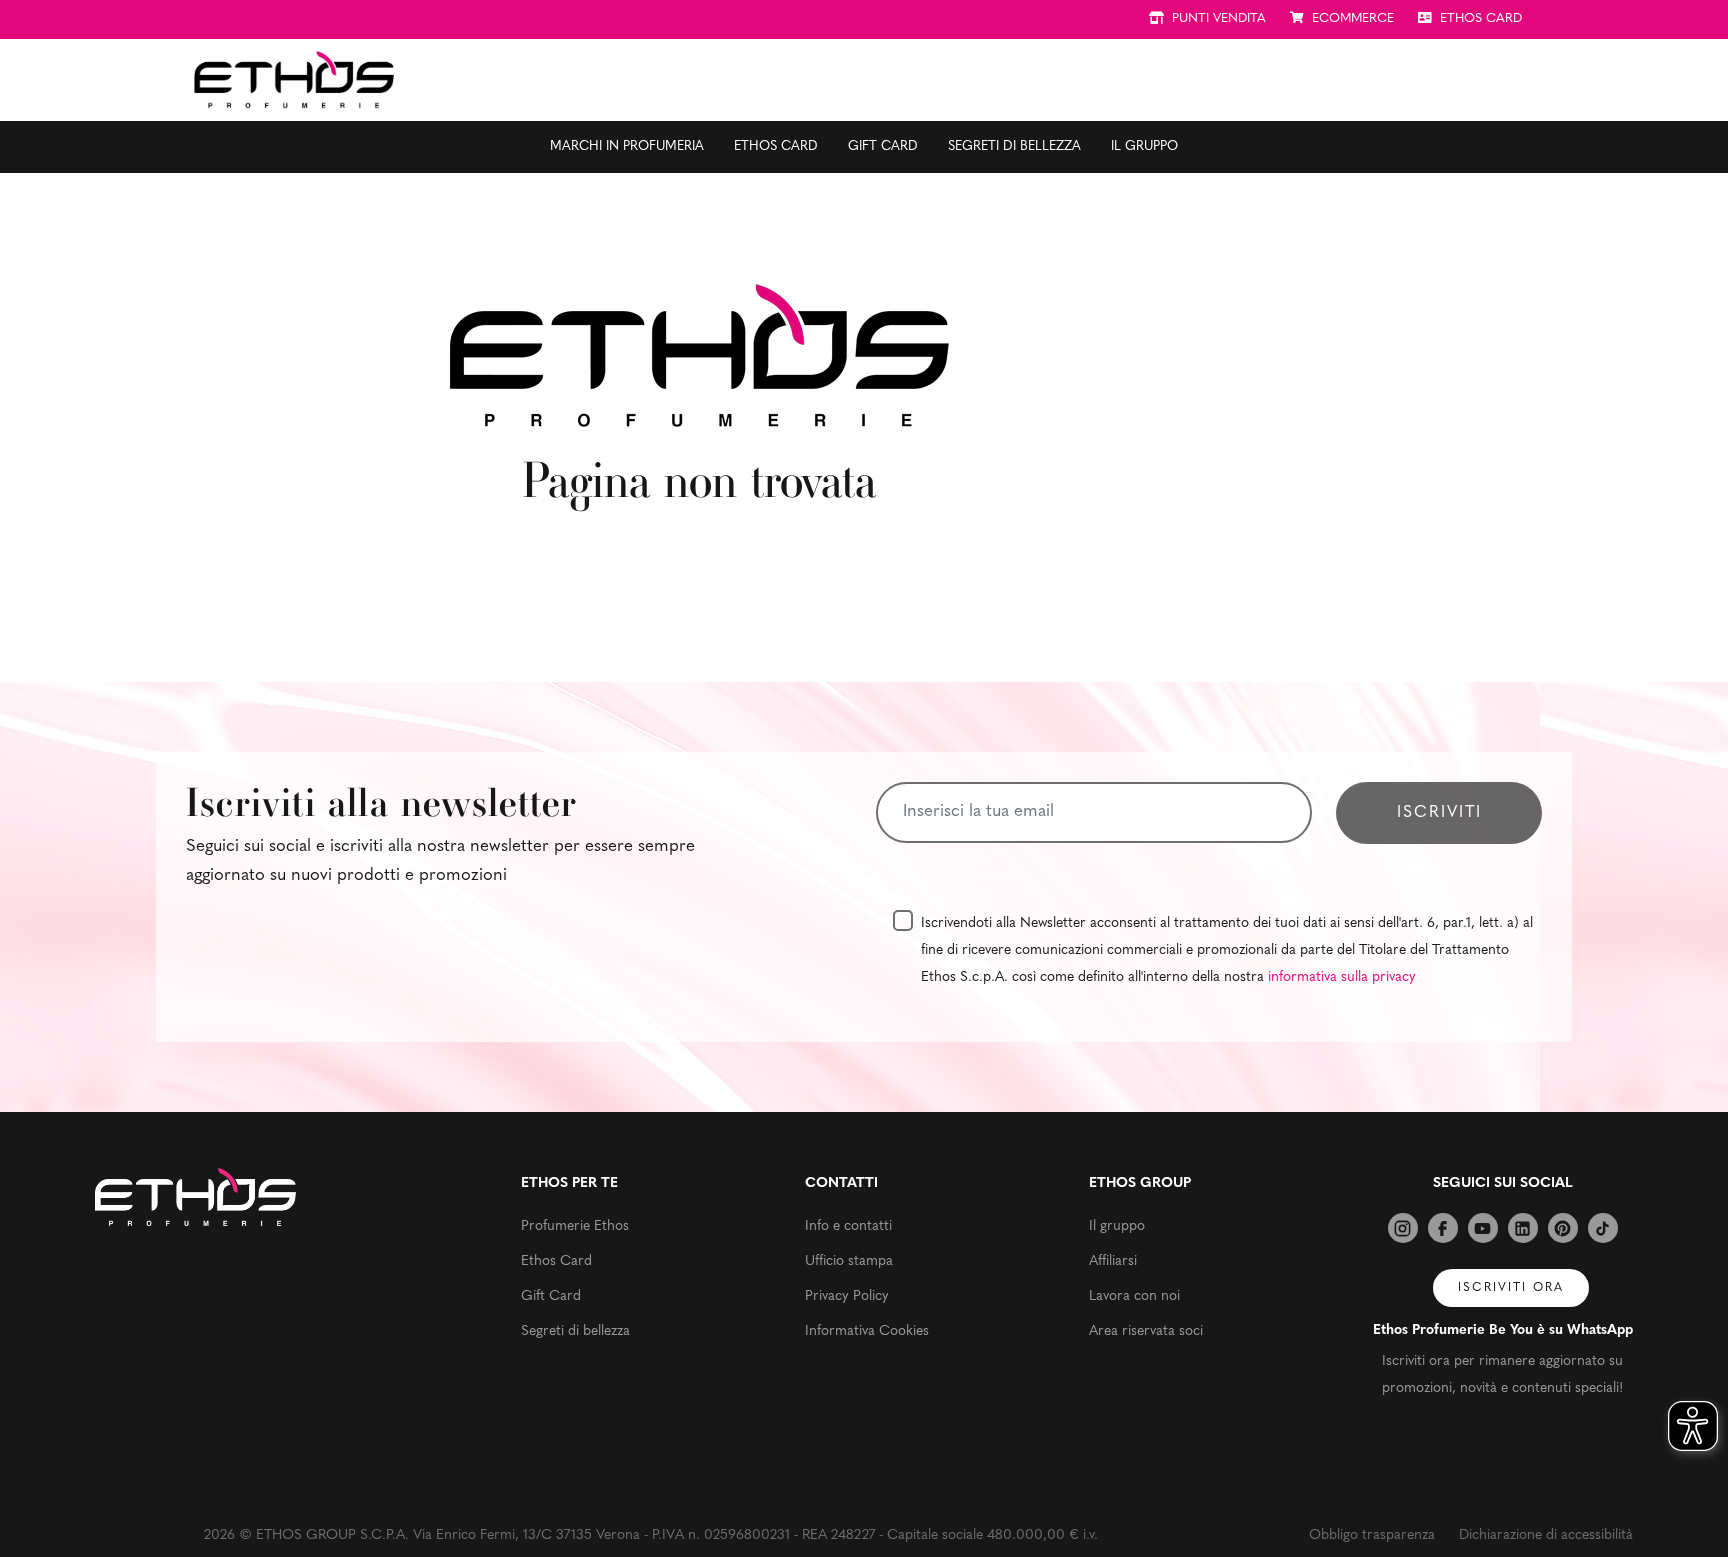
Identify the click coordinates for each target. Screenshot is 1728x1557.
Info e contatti (848, 1226)
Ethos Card (776, 146)
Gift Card (883, 146)
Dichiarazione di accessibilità (1546, 1535)
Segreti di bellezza (1014, 146)
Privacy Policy (847, 1296)
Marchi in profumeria (627, 146)
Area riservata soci (1146, 1331)
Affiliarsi (1113, 1261)
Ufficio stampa (849, 1261)
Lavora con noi (1134, 1296)
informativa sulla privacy (1342, 977)
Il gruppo (1144, 146)
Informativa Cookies (867, 1331)
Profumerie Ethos (575, 1226)
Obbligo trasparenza (1372, 1535)
